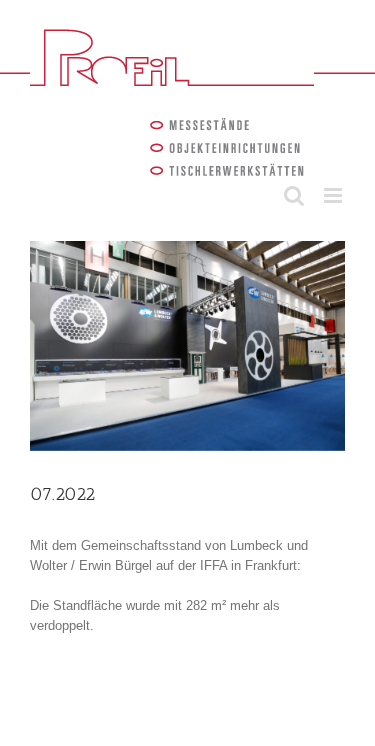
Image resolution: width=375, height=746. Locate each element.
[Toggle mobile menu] (334, 195)
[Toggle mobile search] (294, 195)
